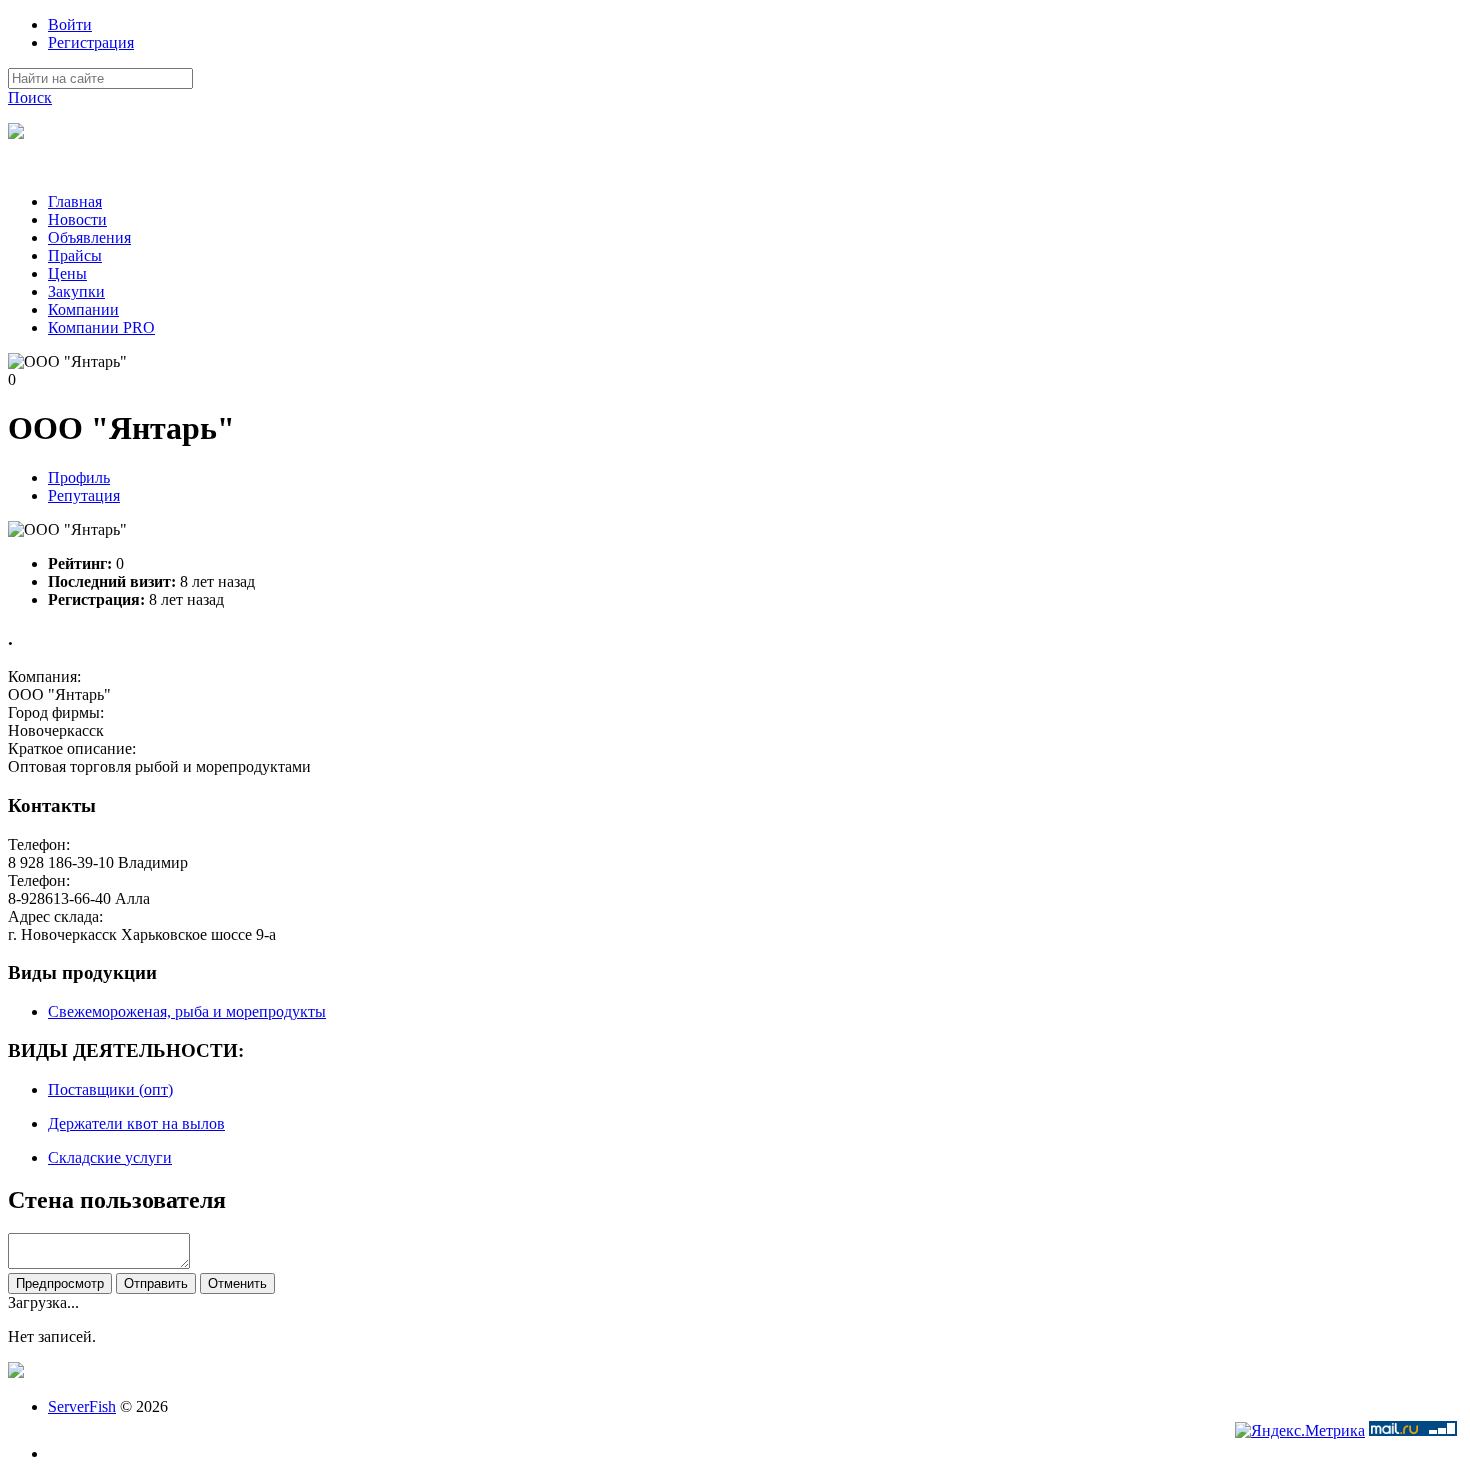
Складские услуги (110, 1157)
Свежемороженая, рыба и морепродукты (187, 1011)
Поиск (30, 97)
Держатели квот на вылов (136, 1123)
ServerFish (82, 1406)
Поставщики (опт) (110, 1089)
